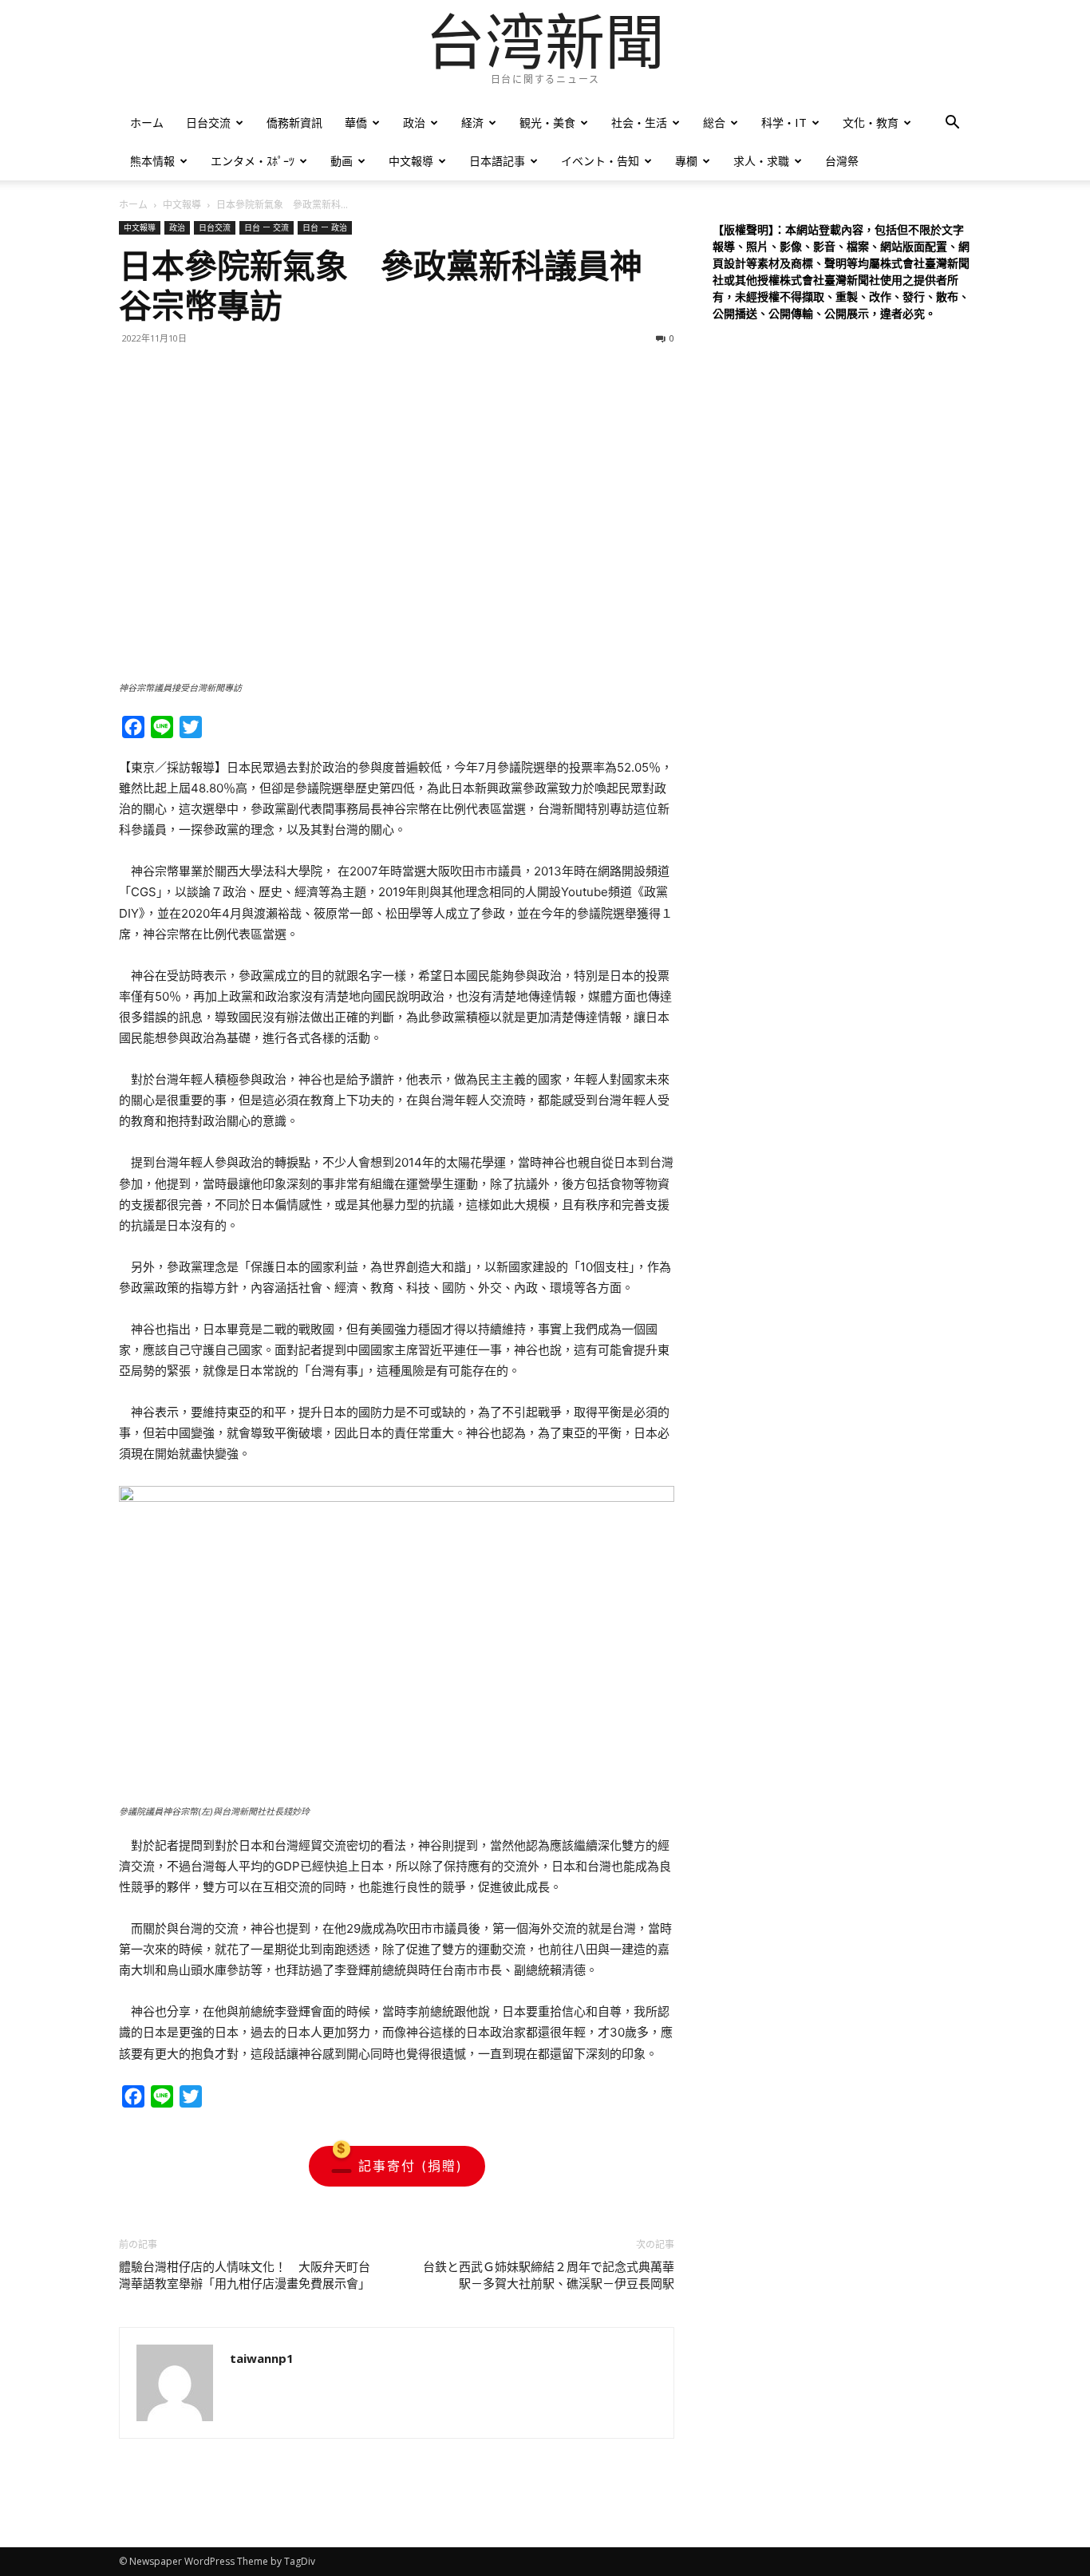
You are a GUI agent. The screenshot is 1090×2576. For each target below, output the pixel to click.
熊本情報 (152, 161)
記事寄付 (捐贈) (411, 2166)
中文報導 (411, 161)
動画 (342, 161)
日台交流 (208, 122)
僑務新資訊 (294, 122)
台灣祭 (842, 161)
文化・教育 (871, 122)
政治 (414, 122)
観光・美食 (547, 122)
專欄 (686, 161)
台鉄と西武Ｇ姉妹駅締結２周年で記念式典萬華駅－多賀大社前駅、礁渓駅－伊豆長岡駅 (549, 2276)
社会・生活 (639, 122)
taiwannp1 (262, 2358)
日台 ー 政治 (325, 227)
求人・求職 (761, 161)
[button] (952, 124)
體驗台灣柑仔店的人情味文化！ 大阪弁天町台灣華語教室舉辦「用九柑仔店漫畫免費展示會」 (245, 2276)
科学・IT (784, 122)
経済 (472, 122)
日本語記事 (497, 161)
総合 (714, 122)
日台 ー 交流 (267, 227)
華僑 (356, 122)
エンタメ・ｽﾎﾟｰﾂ (253, 161)
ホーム (147, 122)
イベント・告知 (600, 161)
